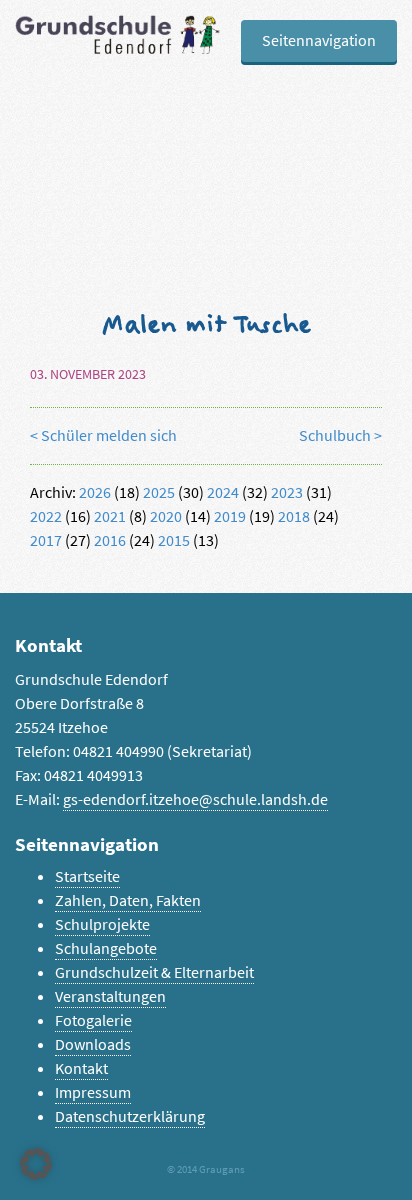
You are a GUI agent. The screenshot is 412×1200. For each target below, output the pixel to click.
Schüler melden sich (109, 435)
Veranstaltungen (110, 996)
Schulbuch (335, 435)
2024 (223, 492)
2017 (46, 540)
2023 (287, 492)
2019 (230, 516)
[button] (36, 1164)
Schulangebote (106, 948)
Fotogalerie (93, 1020)
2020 (166, 516)
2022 (46, 516)
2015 (174, 540)
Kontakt (81, 1068)
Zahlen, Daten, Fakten (128, 900)
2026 (95, 492)
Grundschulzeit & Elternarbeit (154, 972)
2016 (110, 540)
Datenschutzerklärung (130, 1116)
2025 (159, 492)
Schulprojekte (102, 924)
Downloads (93, 1044)
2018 (294, 516)
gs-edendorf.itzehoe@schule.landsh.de (195, 799)
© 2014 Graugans (206, 1169)
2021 (110, 516)
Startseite (87, 876)
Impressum (93, 1092)
